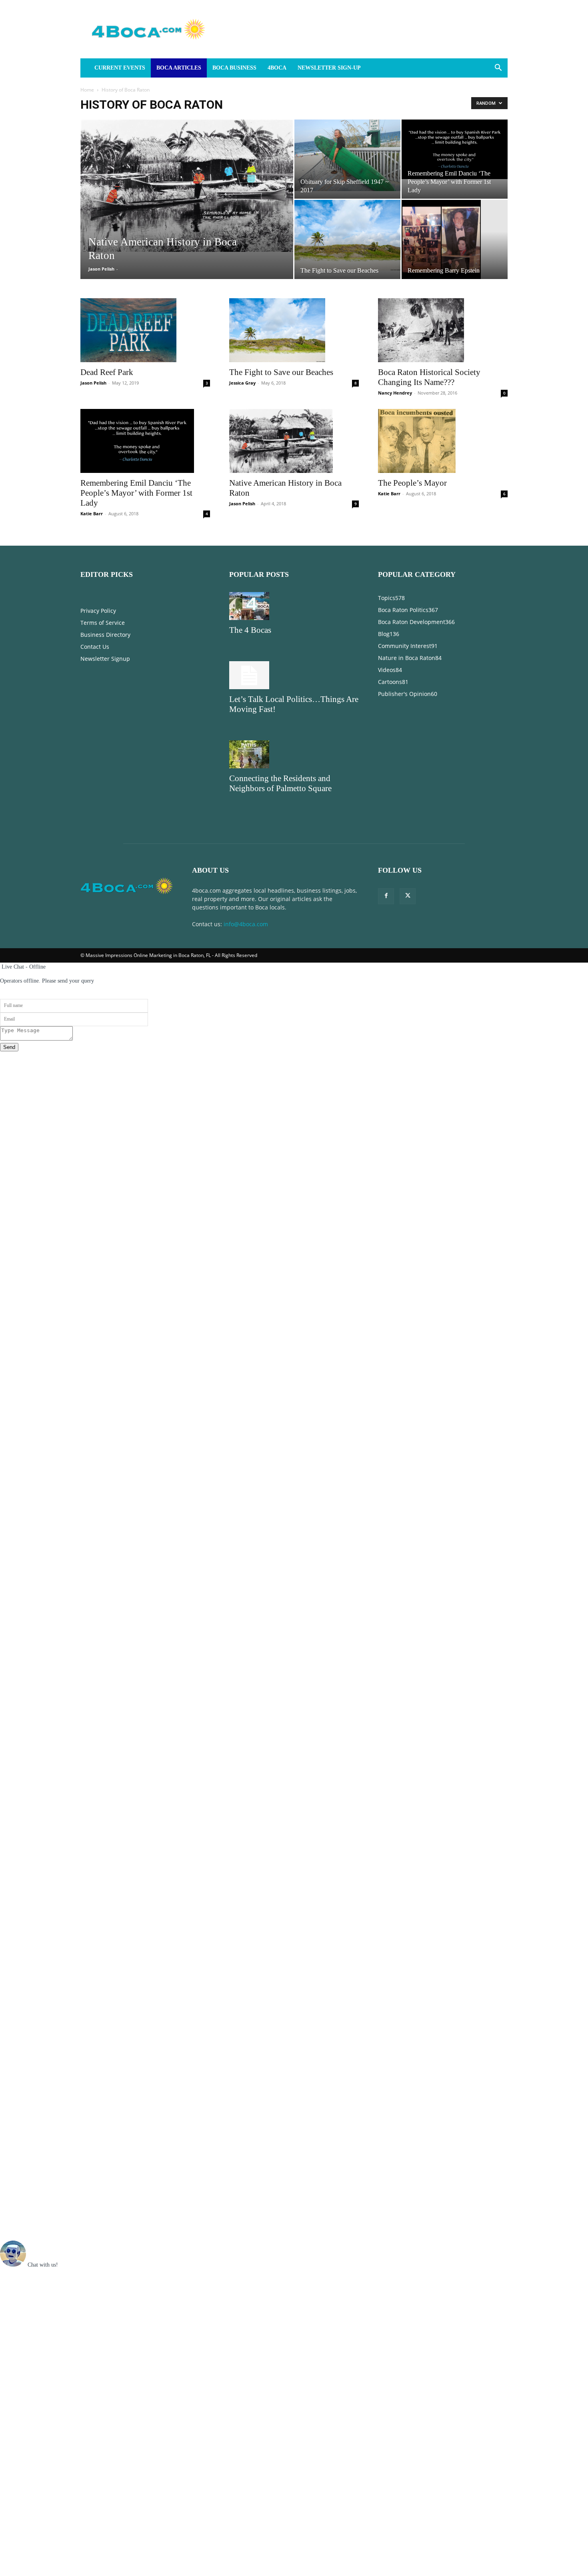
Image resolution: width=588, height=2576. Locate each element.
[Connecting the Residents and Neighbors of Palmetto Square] (294, 754)
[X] (408, 896)
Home (87, 90)
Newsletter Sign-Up (329, 68)
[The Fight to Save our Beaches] (347, 235)
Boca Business (234, 68)
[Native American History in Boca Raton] (187, 186)
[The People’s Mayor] (443, 441)
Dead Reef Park (107, 372)
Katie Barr (92, 513)
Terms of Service (103, 623)
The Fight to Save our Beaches (281, 372)
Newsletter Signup (105, 659)
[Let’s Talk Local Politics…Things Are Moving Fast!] (294, 675)
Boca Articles (179, 68)
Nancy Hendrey (395, 393)
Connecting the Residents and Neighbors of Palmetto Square (280, 783)
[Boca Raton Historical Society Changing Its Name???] (443, 330)
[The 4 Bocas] (294, 606)
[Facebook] (386, 896)
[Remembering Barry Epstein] (455, 239)
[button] (498, 69)
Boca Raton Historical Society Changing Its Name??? (429, 377)
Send (9, 1047)
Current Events (120, 68)
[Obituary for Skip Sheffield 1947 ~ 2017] (347, 155)
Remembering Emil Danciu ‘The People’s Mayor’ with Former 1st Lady (136, 493)
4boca (277, 68)
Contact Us (95, 647)
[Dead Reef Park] (145, 330)
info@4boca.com (246, 924)
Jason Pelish (101, 269)
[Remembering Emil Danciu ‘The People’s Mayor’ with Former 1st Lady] (455, 149)
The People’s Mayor (412, 483)
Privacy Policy (98, 611)
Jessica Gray (242, 383)
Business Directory (105, 635)
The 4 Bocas (250, 630)
